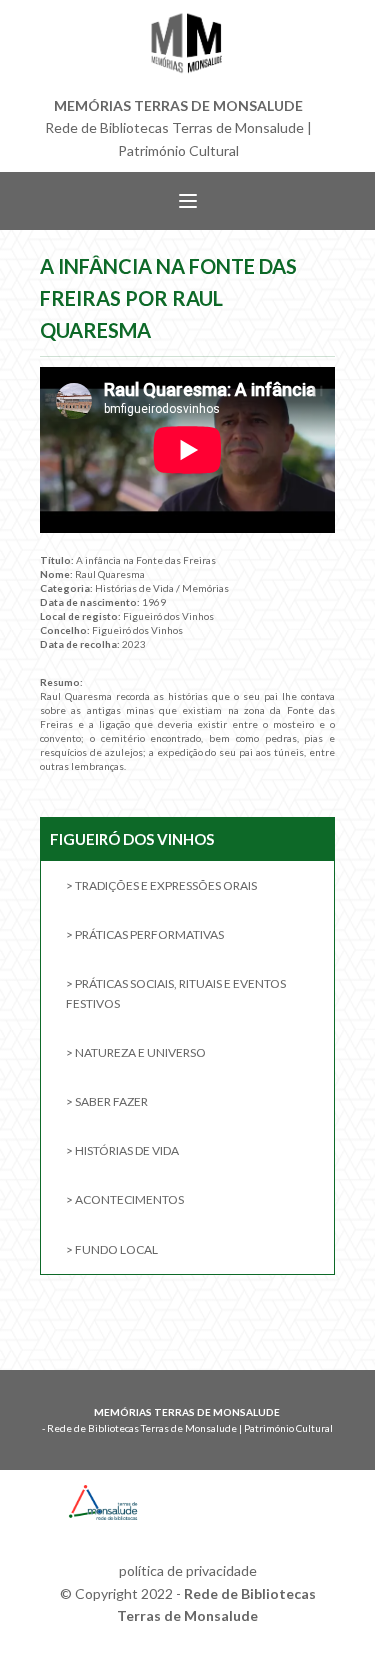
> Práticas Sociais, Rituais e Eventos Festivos (176, 993)
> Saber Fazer (107, 1101)
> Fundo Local (112, 1249)
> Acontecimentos (125, 1199)
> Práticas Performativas (145, 934)
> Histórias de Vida (122, 1150)
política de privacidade (188, 1570)
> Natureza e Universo (136, 1052)
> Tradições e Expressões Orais (161, 885)
